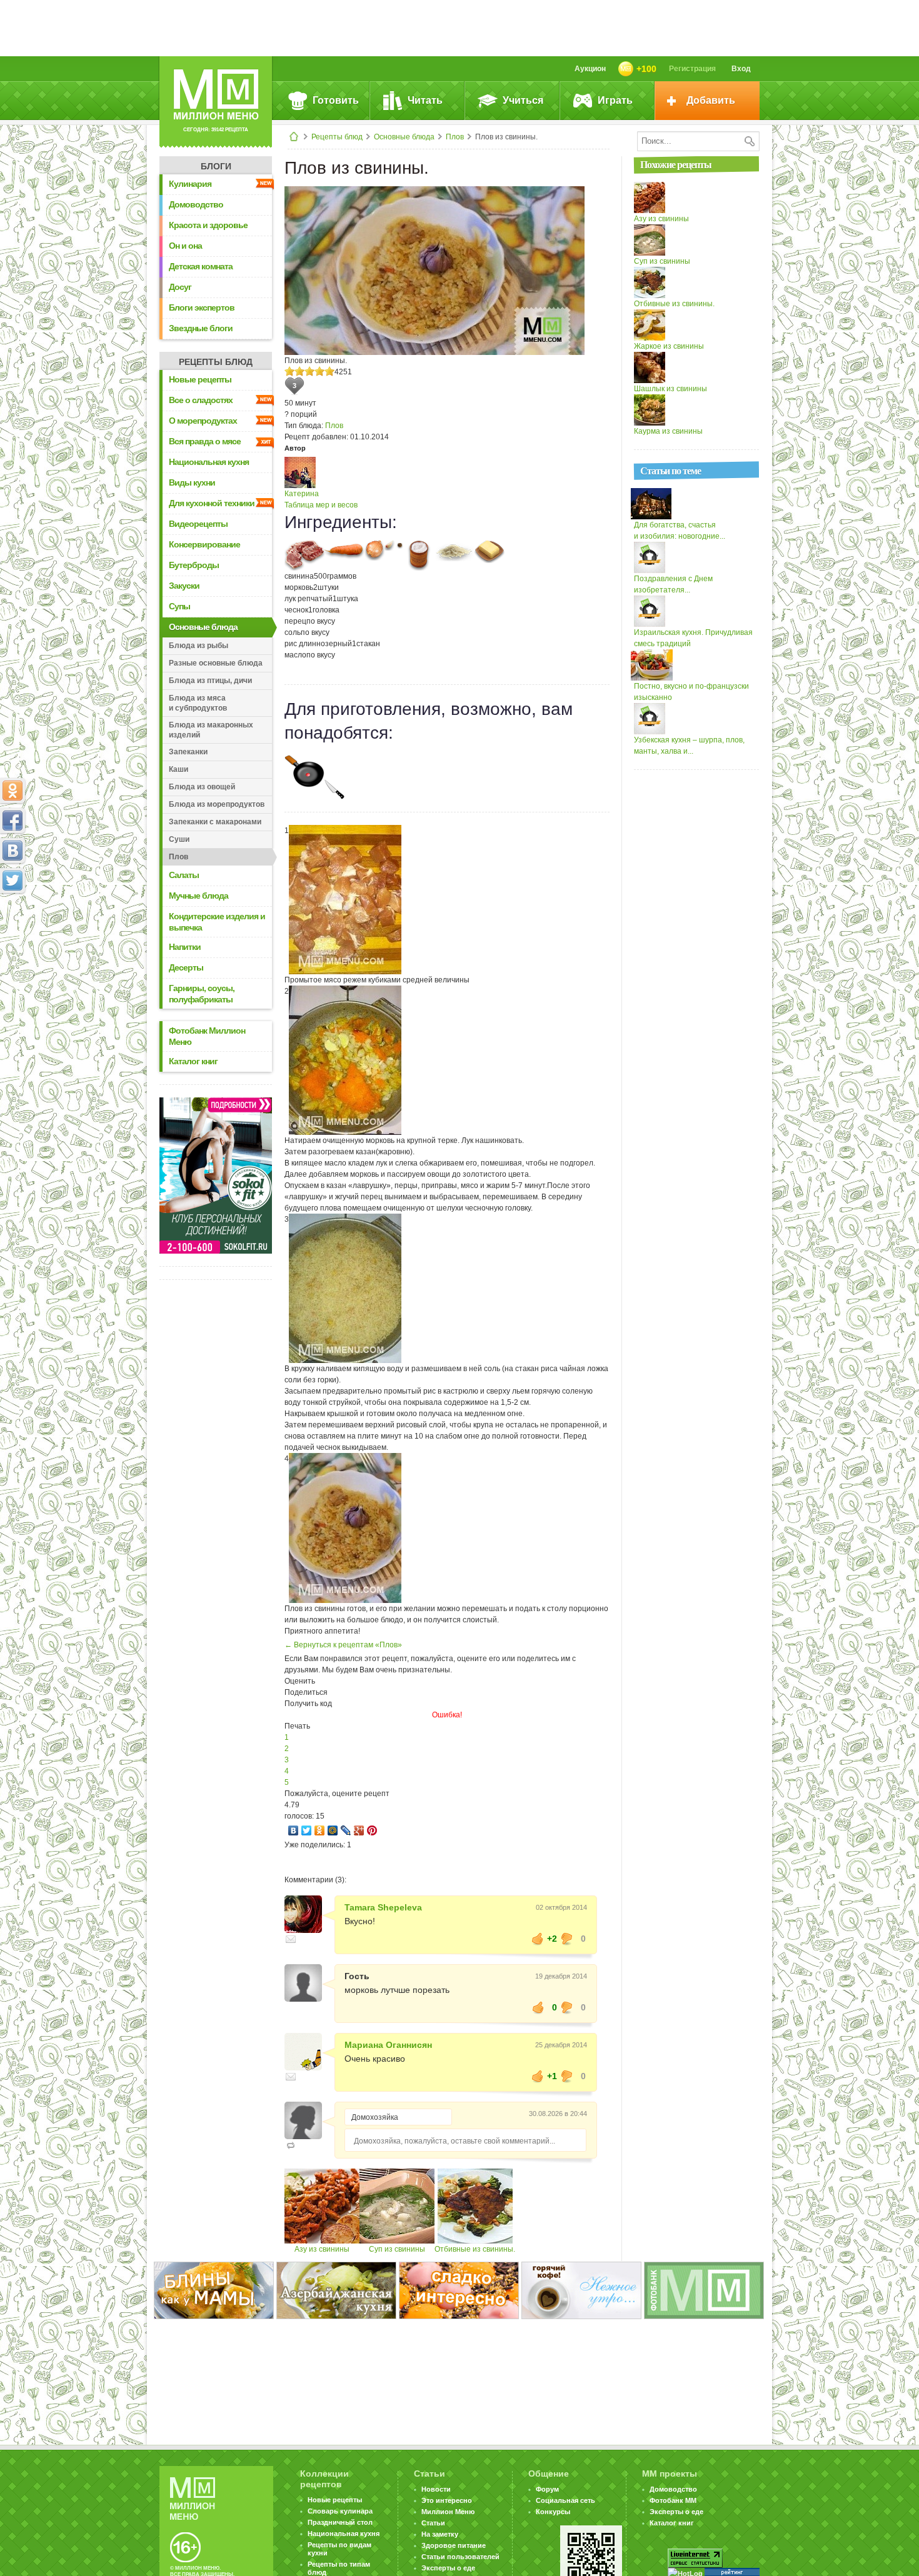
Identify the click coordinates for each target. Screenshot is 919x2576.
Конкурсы (553, 2512)
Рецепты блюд (337, 137)
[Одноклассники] (320, 1830)
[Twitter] (307, 1830)
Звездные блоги (201, 328)
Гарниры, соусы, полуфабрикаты (202, 994)
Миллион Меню (448, 2512)
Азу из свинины (322, 2249)
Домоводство (196, 204)
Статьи (433, 2523)
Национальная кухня (209, 462)
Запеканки (188, 752)
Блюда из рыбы (198, 646)
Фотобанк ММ (673, 2500)
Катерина (302, 494)
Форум (547, 2489)
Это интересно (447, 2500)
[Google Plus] (359, 1830)
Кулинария (190, 184)
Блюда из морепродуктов (217, 804)
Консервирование (204, 544)
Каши (178, 769)
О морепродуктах (203, 421)
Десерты (186, 967)
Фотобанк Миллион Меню (207, 1036)
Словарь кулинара (340, 2511)
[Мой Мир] (333, 1830)
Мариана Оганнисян (388, 2045)
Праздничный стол (340, 2522)
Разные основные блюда (216, 663)
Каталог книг (193, 1061)
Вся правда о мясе (205, 441)
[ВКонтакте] (294, 1830)
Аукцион (590, 69)
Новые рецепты (200, 379)
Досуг (180, 287)
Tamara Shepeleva (383, 1907)
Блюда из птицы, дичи (210, 681)
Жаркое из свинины (669, 346)
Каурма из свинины (668, 431)
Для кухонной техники (212, 503)
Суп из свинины (397, 2249)
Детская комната (201, 266)
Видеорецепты (198, 524)
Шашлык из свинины (670, 389)
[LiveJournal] (346, 1830)
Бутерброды (194, 565)
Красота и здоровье (208, 225)
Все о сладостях (201, 400)
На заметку (440, 2534)
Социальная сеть (565, 2500)
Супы (179, 606)
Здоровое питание (454, 2545)
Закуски (184, 586)
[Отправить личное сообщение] (291, 1939)
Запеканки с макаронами (215, 822)
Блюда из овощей (202, 787)
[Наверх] (13, 936)
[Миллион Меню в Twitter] (13, 881)
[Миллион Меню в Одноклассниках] (13, 791)
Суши (179, 839)
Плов (455, 137)
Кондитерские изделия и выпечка (217, 922)
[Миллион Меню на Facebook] (13, 821)
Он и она (185, 246)
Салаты (184, 875)
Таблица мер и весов (321, 505)
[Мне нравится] (538, 1939)
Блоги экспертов (202, 307)
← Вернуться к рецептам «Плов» (343, 1645)
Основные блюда (404, 137)
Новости (436, 2489)
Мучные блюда (198, 896)
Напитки (185, 947)
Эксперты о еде (448, 2568)
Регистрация (692, 69)
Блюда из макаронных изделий (211, 730)
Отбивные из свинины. (475, 2249)
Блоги (216, 166)
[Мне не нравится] (567, 1939)
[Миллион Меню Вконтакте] (13, 851)
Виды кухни (192, 482)
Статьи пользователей (460, 2557)
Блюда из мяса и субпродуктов (198, 703)
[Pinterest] (372, 1830)
